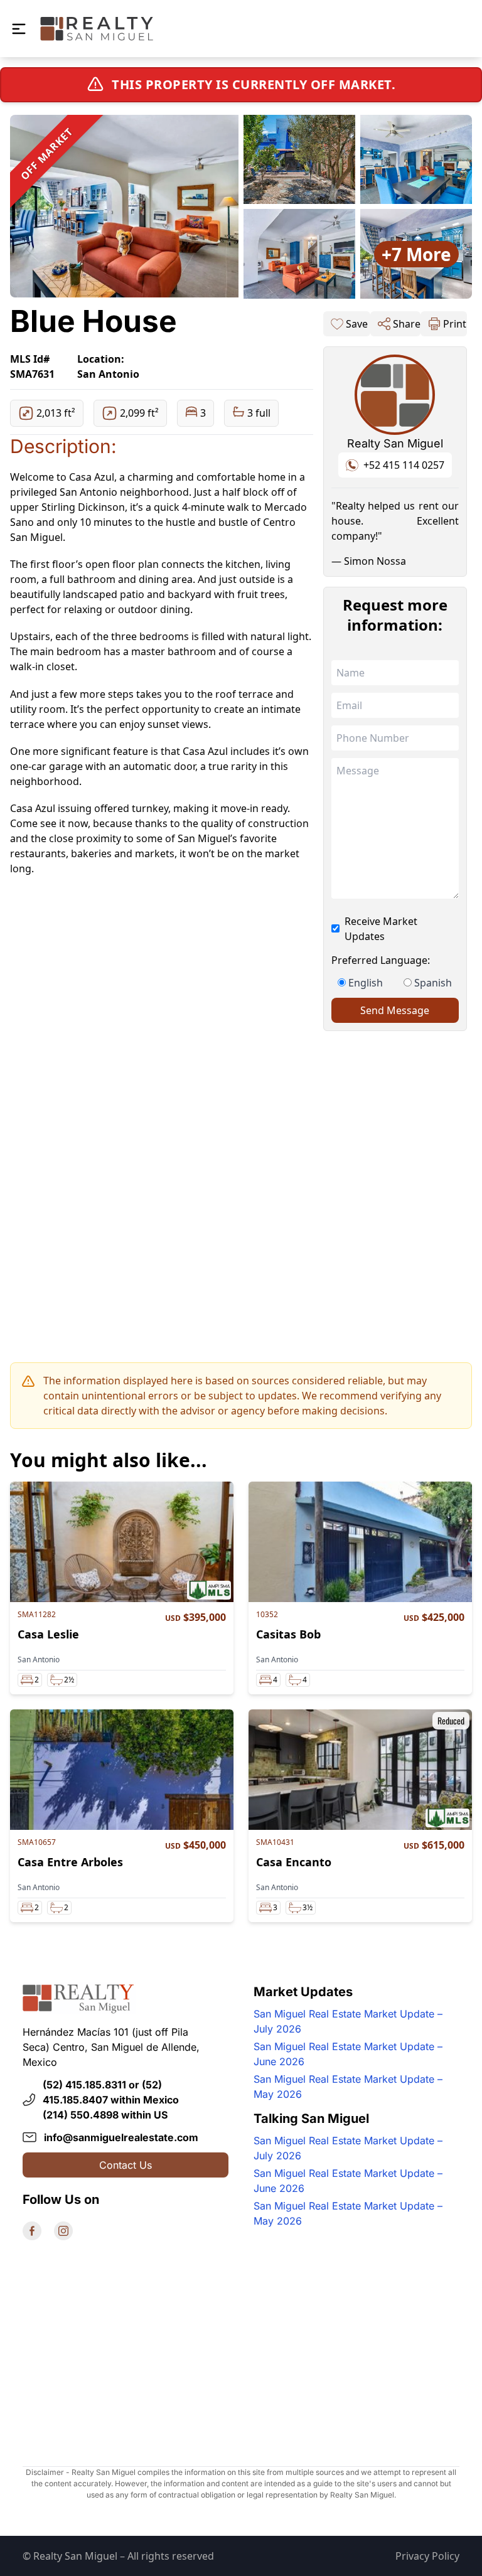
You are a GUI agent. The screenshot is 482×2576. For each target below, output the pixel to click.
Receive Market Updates (381, 929)
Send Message (395, 1010)
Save (357, 324)
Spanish (433, 983)
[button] (19, 29)
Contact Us (126, 2165)
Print (455, 324)
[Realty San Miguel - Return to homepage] (97, 29)
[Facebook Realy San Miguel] (32, 2231)
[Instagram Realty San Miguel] (63, 2231)
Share (407, 324)
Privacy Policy (427, 2556)
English (366, 983)
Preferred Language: (381, 960)
